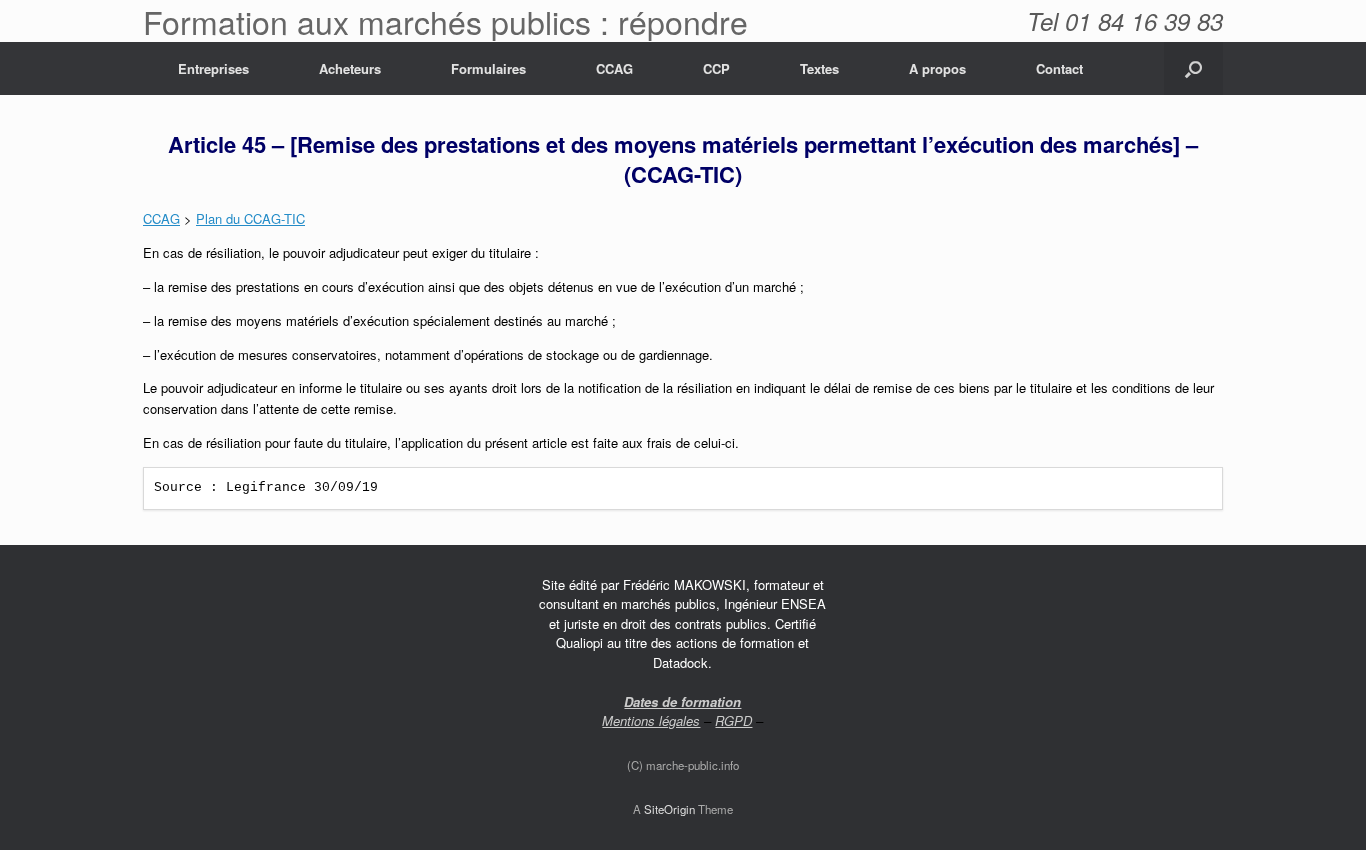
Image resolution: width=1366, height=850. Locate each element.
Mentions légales (651, 720)
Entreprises (213, 68)
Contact (1059, 68)
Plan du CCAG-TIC (250, 218)
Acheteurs (350, 68)
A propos (937, 68)
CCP (716, 68)
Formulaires (488, 68)
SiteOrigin (669, 809)
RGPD (733, 720)
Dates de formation (682, 701)
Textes (819, 68)
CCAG (614, 68)
